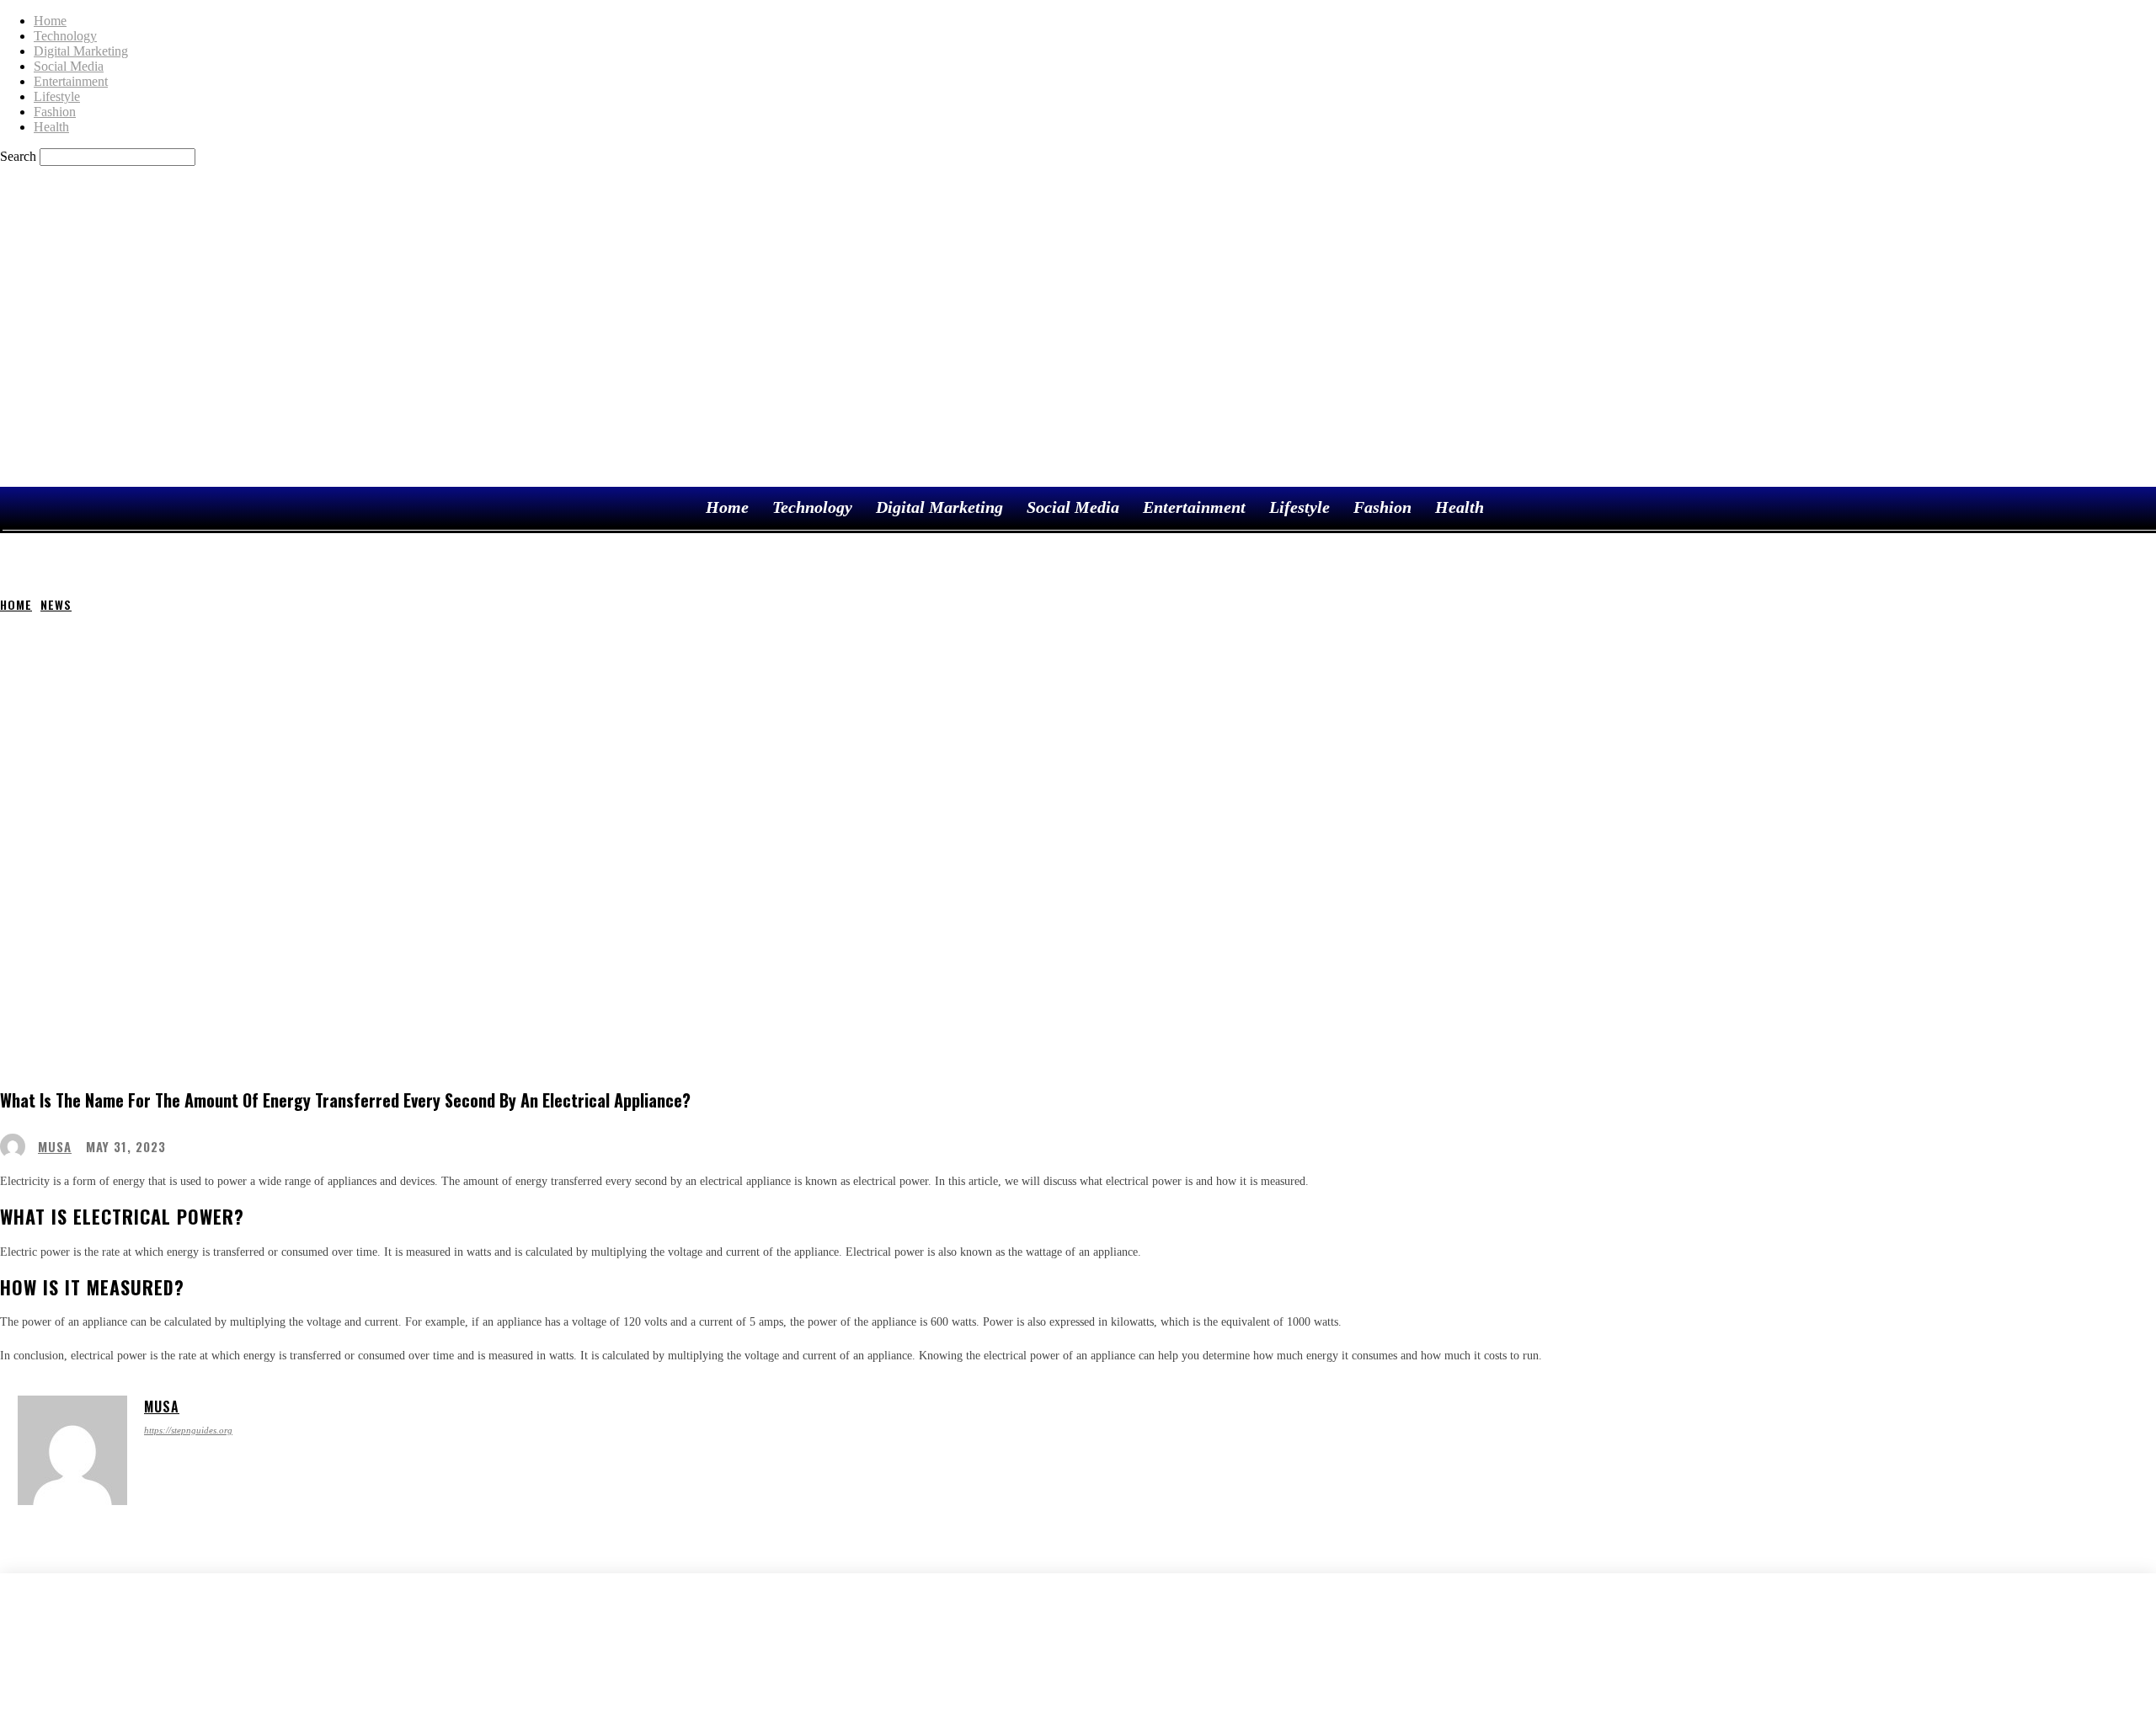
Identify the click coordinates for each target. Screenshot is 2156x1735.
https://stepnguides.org (188, 1430)
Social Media (69, 66)
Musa (55, 1147)
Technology (65, 36)
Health (51, 127)
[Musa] (17, 1146)
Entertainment (71, 81)
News (56, 604)
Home (50, 21)
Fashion (55, 112)
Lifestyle (57, 96)
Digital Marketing (81, 51)
